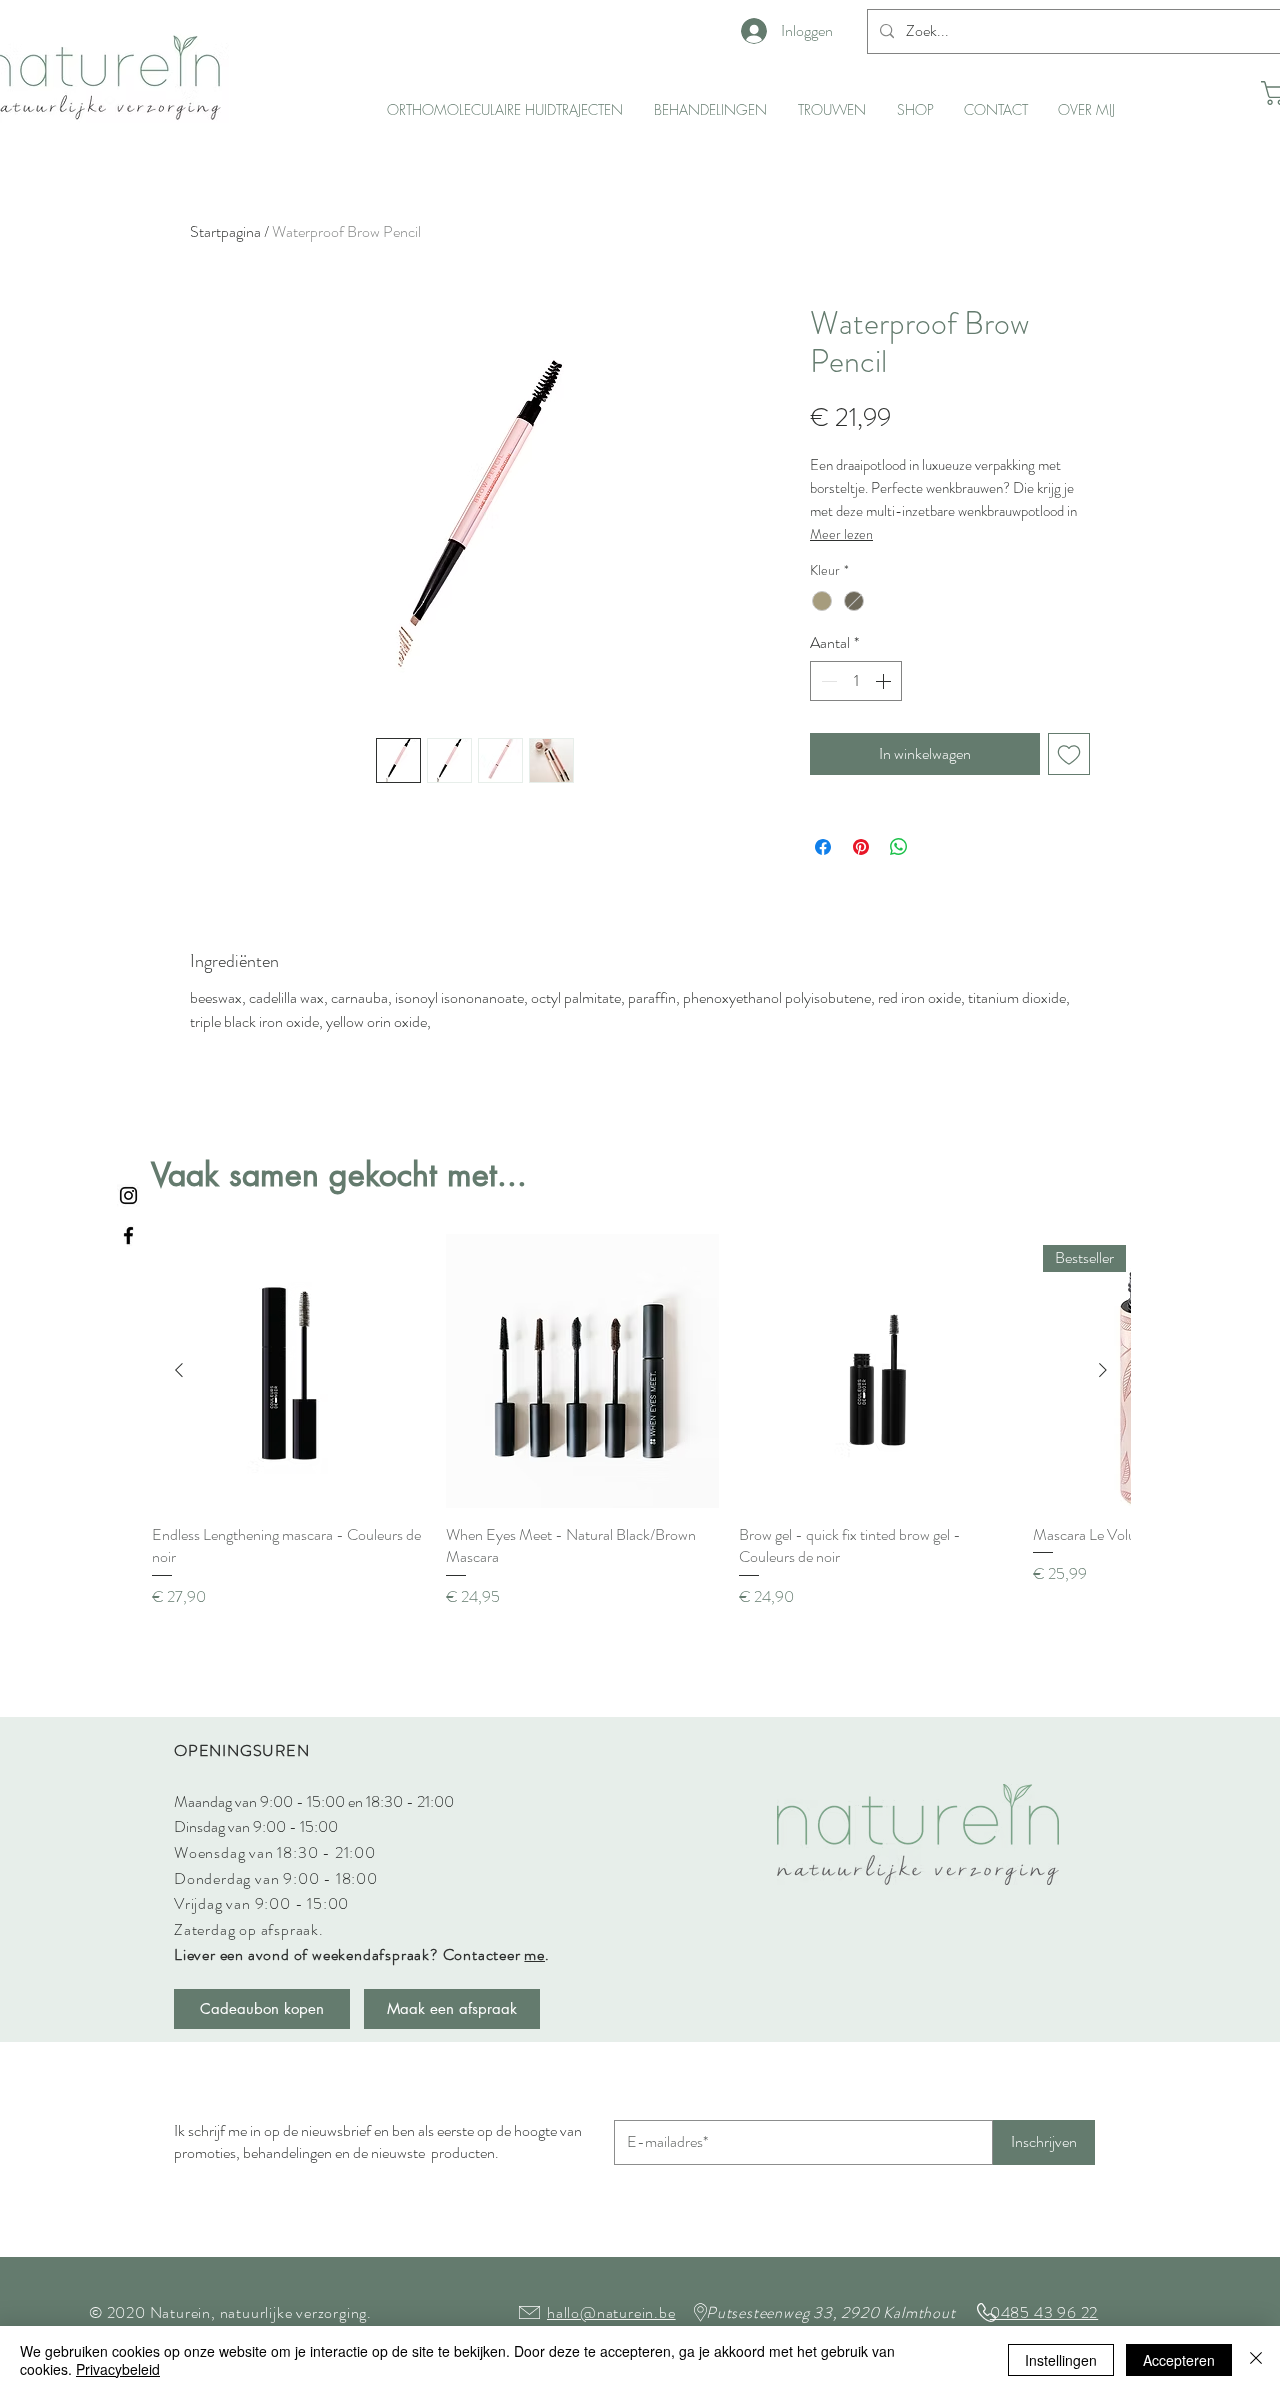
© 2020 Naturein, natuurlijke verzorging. (230, 2312)
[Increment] (885, 681)
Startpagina (225, 231)
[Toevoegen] (1069, 754)
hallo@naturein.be (611, 2312)
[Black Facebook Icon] (128, 1235)
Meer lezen (841, 534)
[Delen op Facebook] (823, 847)
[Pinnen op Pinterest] (861, 847)
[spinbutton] (856, 681)
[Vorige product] (179, 1370)
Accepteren (1179, 2360)
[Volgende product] (1103, 1370)
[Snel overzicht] (289, 1371)
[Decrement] (827, 681)
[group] (641, 1421)
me (534, 1954)
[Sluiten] (1256, 2360)
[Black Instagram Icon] (128, 1195)
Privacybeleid (118, 2369)
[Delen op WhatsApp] (899, 847)
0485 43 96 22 (1044, 2312)
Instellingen (1061, 2360)
